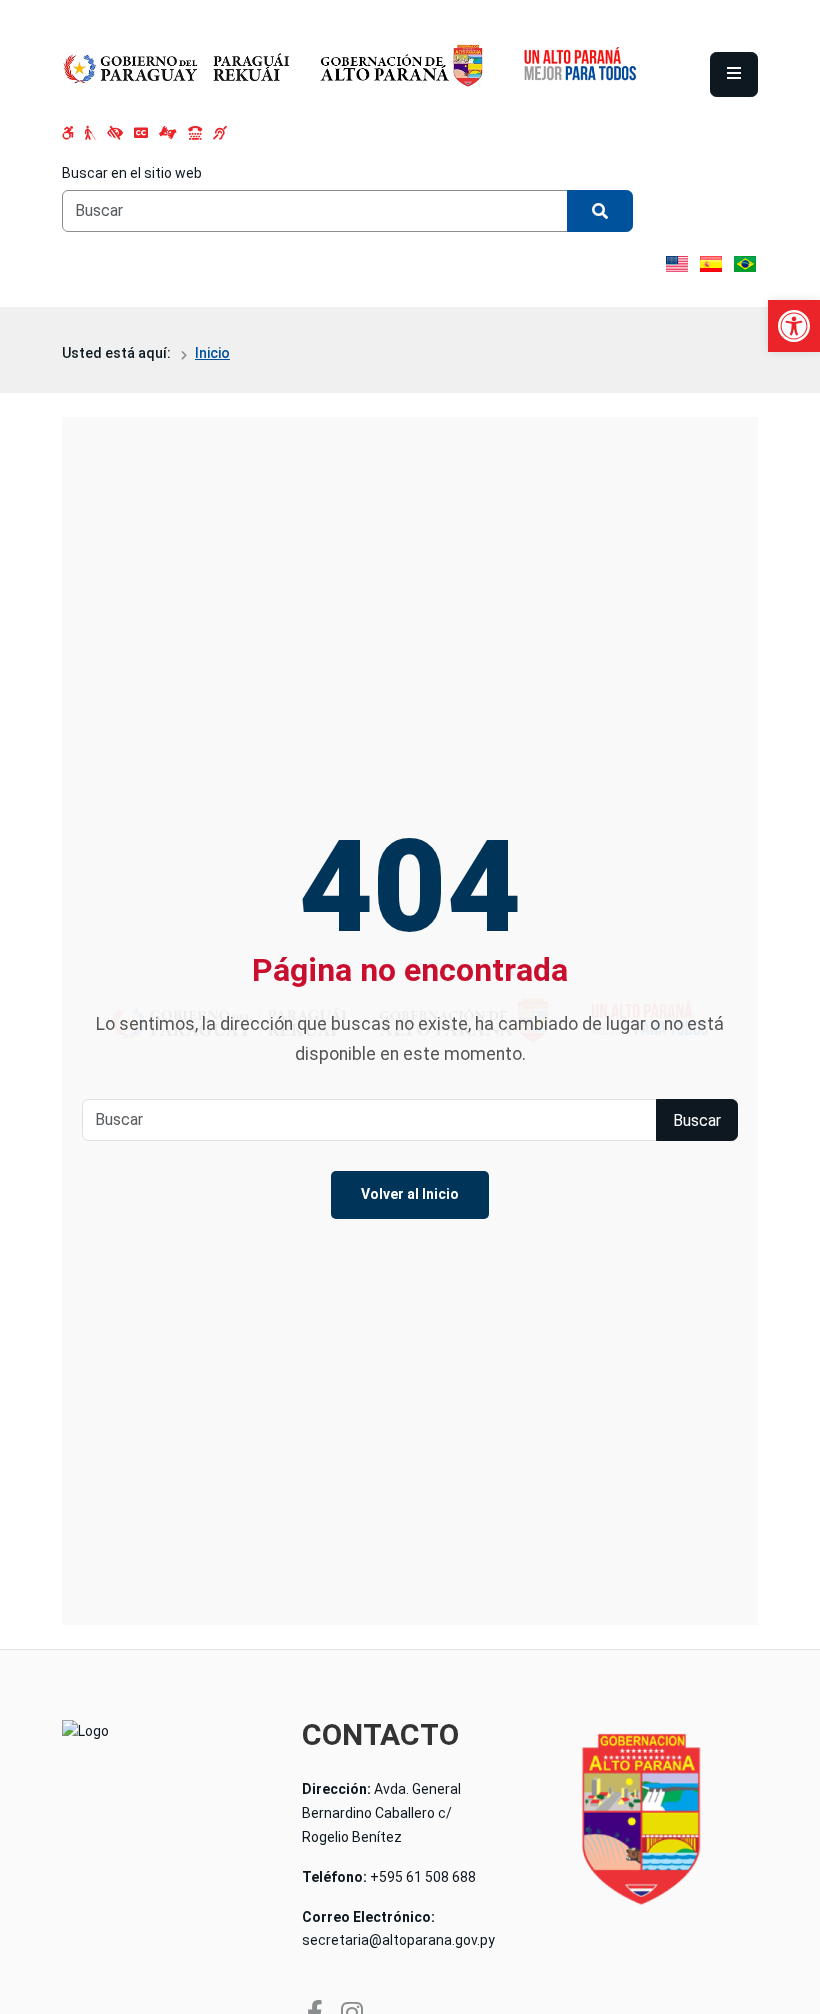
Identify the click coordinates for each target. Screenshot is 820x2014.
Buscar (697, 1120)
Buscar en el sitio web (132, 173)
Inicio (212, 353)
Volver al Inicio (410, 1194)
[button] (794, 326)
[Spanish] (711, 264)
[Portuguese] (745, 264)
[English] (677, 264)
